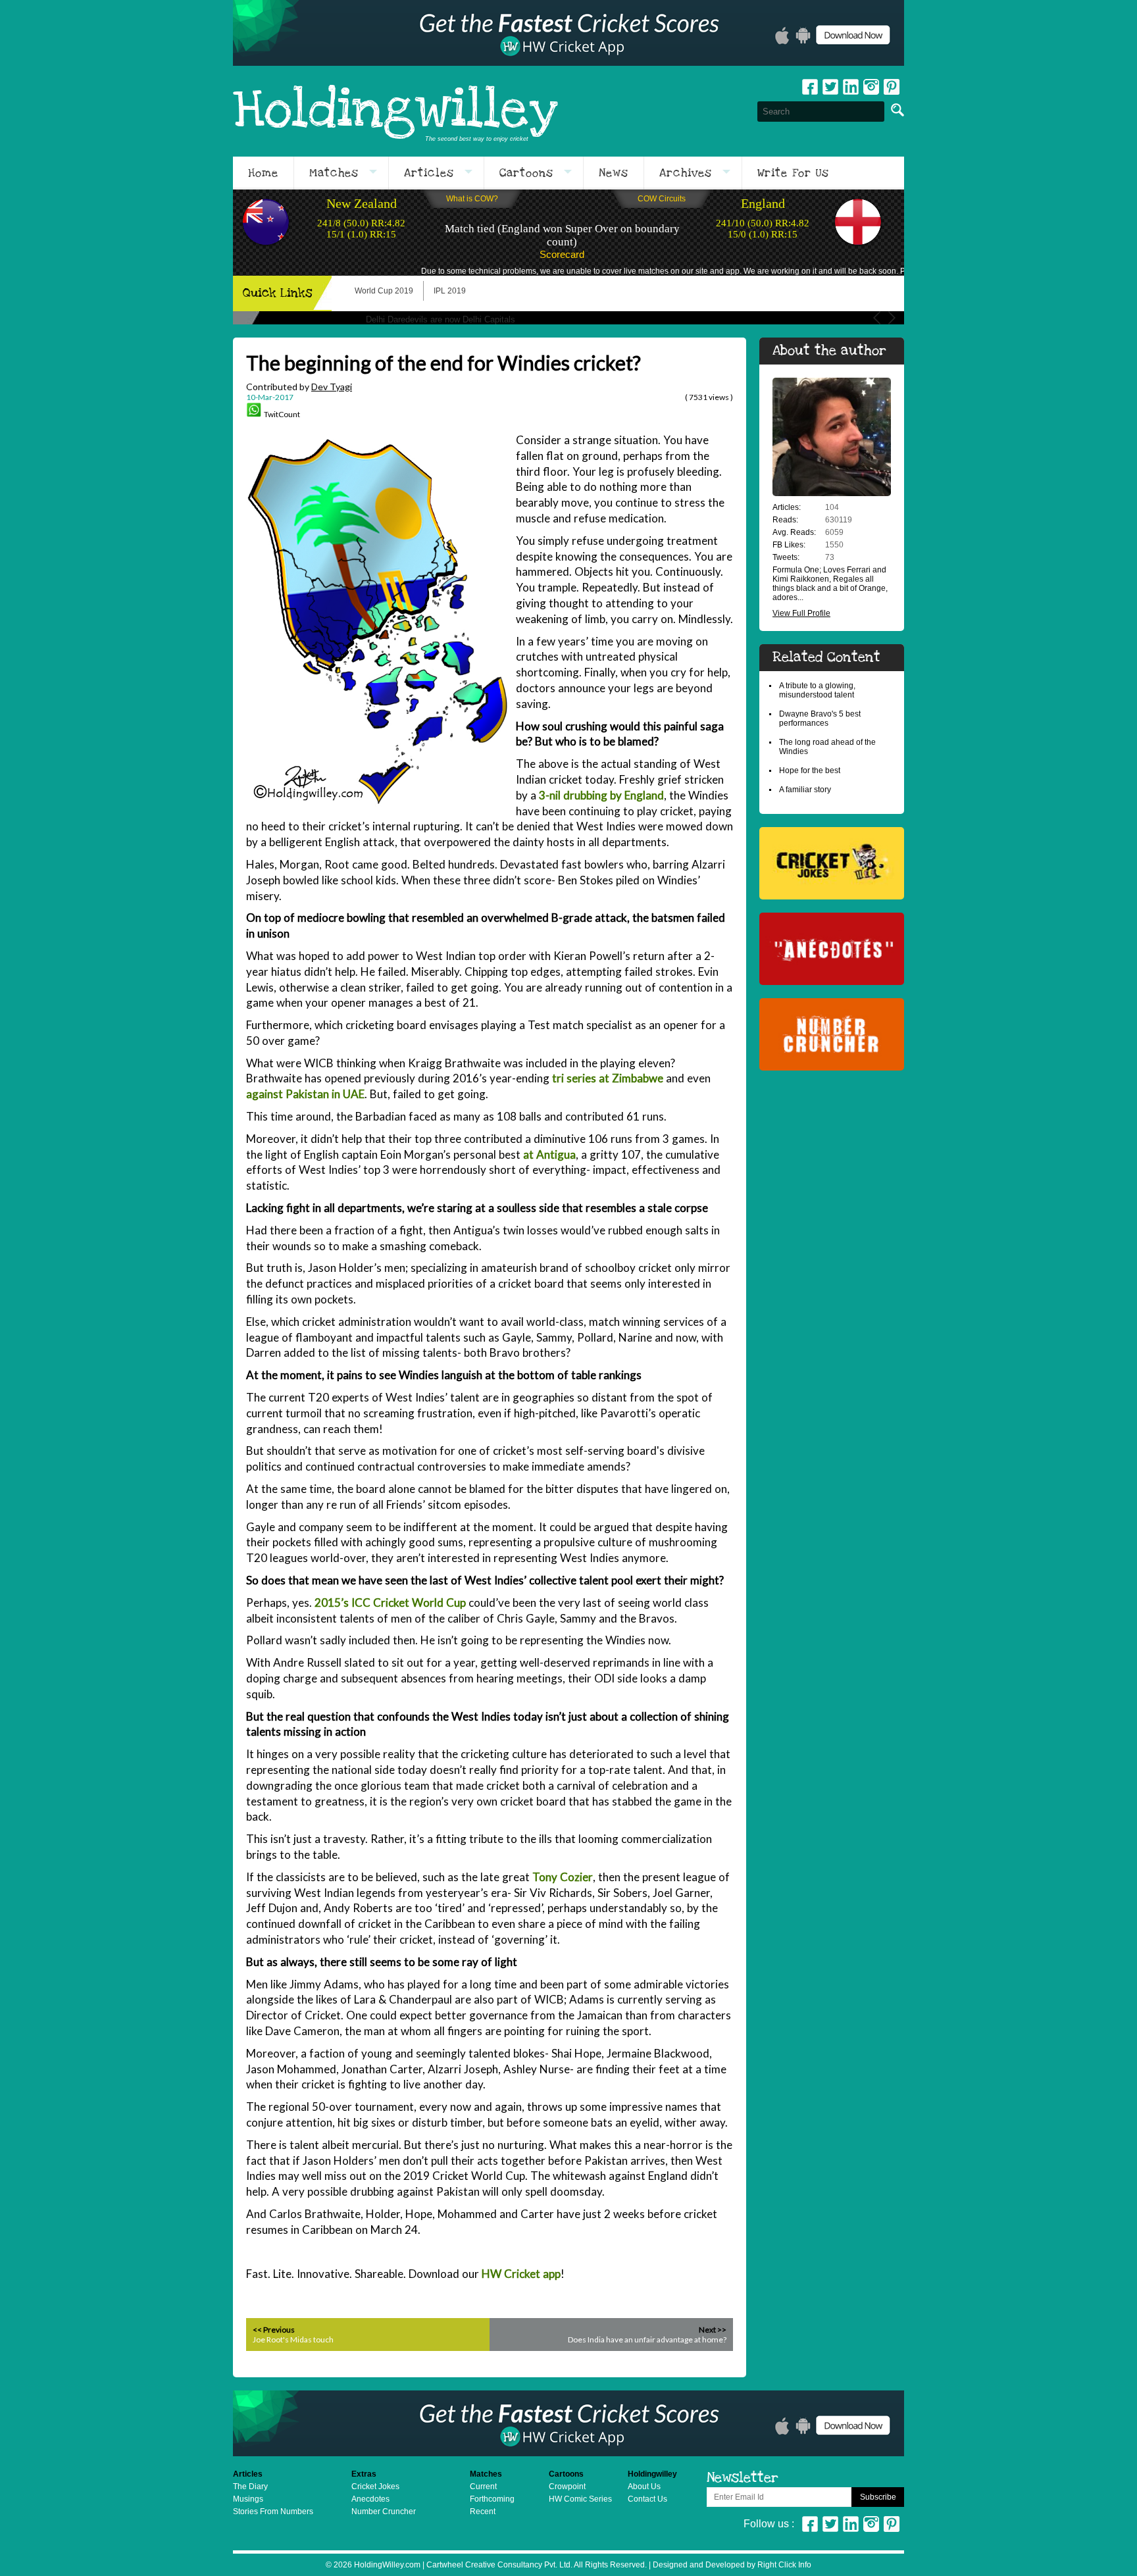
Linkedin (851, 87)
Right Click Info (783, 2565)
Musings (248, 2499)
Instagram (871, 87)
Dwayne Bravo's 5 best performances (820, 719)
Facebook (810, 87)
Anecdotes (370, 2499)
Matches (334, 173)
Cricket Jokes (375, 2487)
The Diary (250, 2487)
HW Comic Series (580, 2499)
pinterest (892, 87)
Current (483, 2487)
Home (263, 173)
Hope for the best (810, 770)
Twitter (830, 87)
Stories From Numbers (273, 2512)
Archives (686, 173)
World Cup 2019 (384, 291)
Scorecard (562, 254)
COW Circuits (662, 199)
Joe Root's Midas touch (293, 2339)
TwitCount (282, 414)
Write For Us (793, 173)
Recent (483, 2512)
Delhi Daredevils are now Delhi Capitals (441, 319)
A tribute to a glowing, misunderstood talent (817, 690)
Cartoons (526, 173)
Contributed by (299, 387)
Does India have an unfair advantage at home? (647, 2339)
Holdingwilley (395, 111)
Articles (429, 173)
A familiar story (805, 790)
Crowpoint (567, 2487)
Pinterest (892, 2524)
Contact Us (647, 2499)
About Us (644, 2487)
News (614, 173)
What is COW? (472, 199)
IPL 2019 (450, 291)
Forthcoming (492, 2499)
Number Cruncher (384, 2512)
